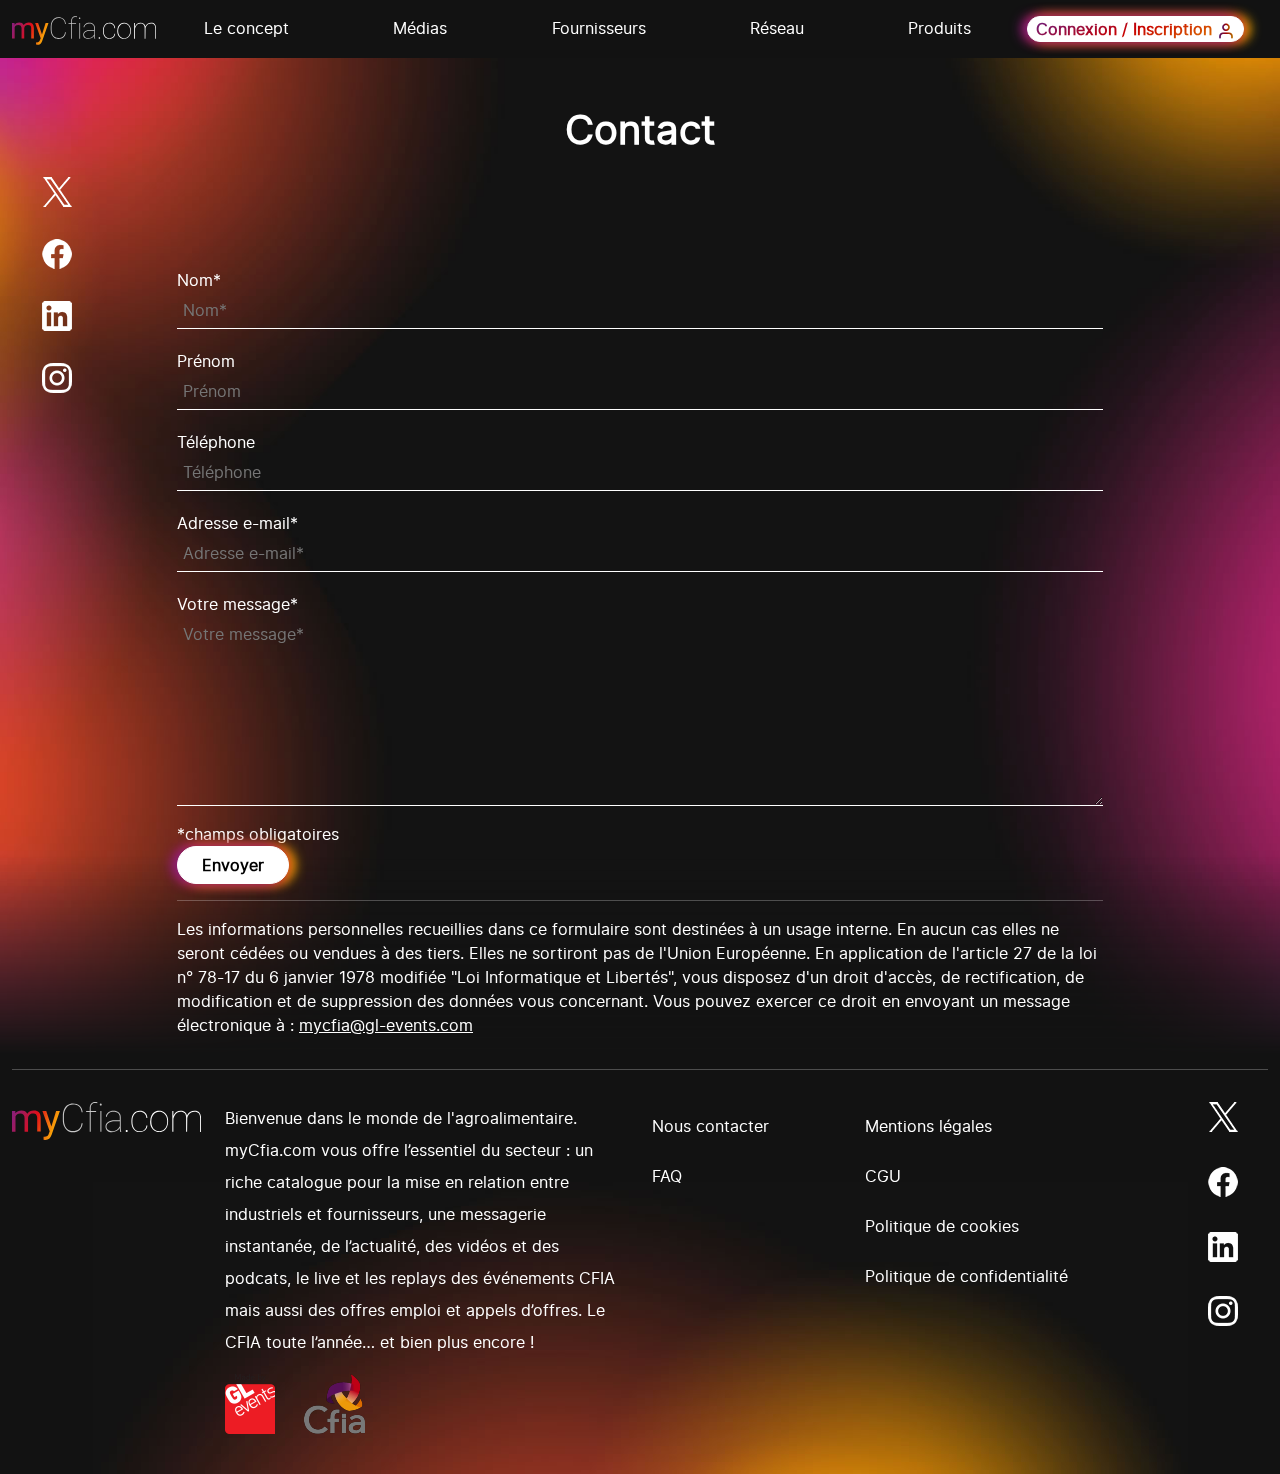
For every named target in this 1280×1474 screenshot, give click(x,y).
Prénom (206, 361)
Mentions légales (928, 1126)
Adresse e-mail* (237, 523)
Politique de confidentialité (966, 1276)
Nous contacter (710, 1126)
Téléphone (216, 442)
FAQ (667, 1176)
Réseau (777, 28)
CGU (883, 1176)
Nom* (199, 280)
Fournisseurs (599, 28)
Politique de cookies (942, 1226)
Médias (420, 28)
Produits (939, 28)
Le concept (246, 28)
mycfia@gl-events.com (386, 1025)
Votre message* (237, 604)
